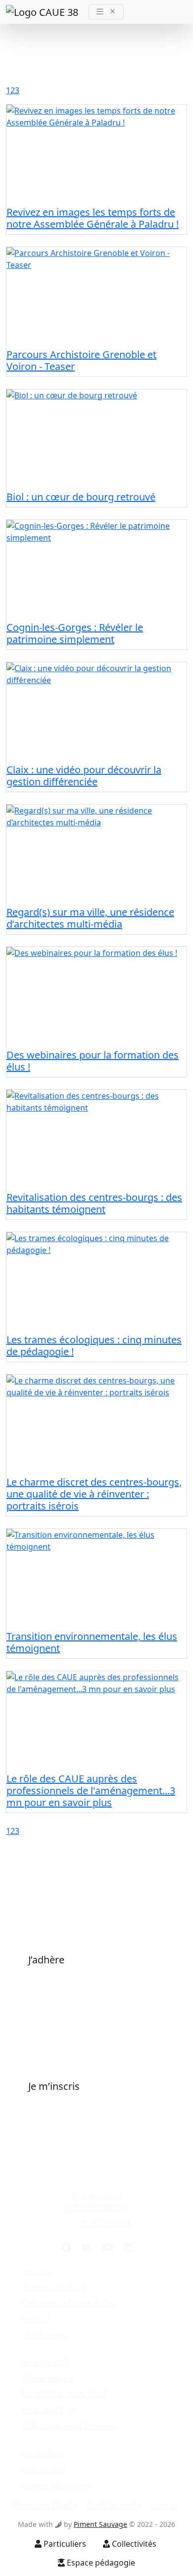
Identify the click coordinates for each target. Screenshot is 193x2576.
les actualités (46, 2362)
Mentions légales (46, 2505)
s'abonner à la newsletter (69, 2303)
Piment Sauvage (100, 2524)
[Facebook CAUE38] (66, 2247)
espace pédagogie (56, 2485)
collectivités (44, 2469)
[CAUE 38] (43, 12)
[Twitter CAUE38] (86, 2247)
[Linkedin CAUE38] (128, 2247)
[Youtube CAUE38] (107, 2247)
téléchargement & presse (69, 2426)
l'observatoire (48, 2378)
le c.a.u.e (38, 2271)
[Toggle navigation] (106, 12)
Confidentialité (114, 2505)
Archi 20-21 (43, 2410)
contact (36, 2319)
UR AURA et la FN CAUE (65, 2394)
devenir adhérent (54, 2287)
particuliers (43, 2453)
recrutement (46, 2334)
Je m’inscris (54, 2086)
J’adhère (46, 1960)
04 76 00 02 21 (105, 2223)
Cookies (164, 2505)
